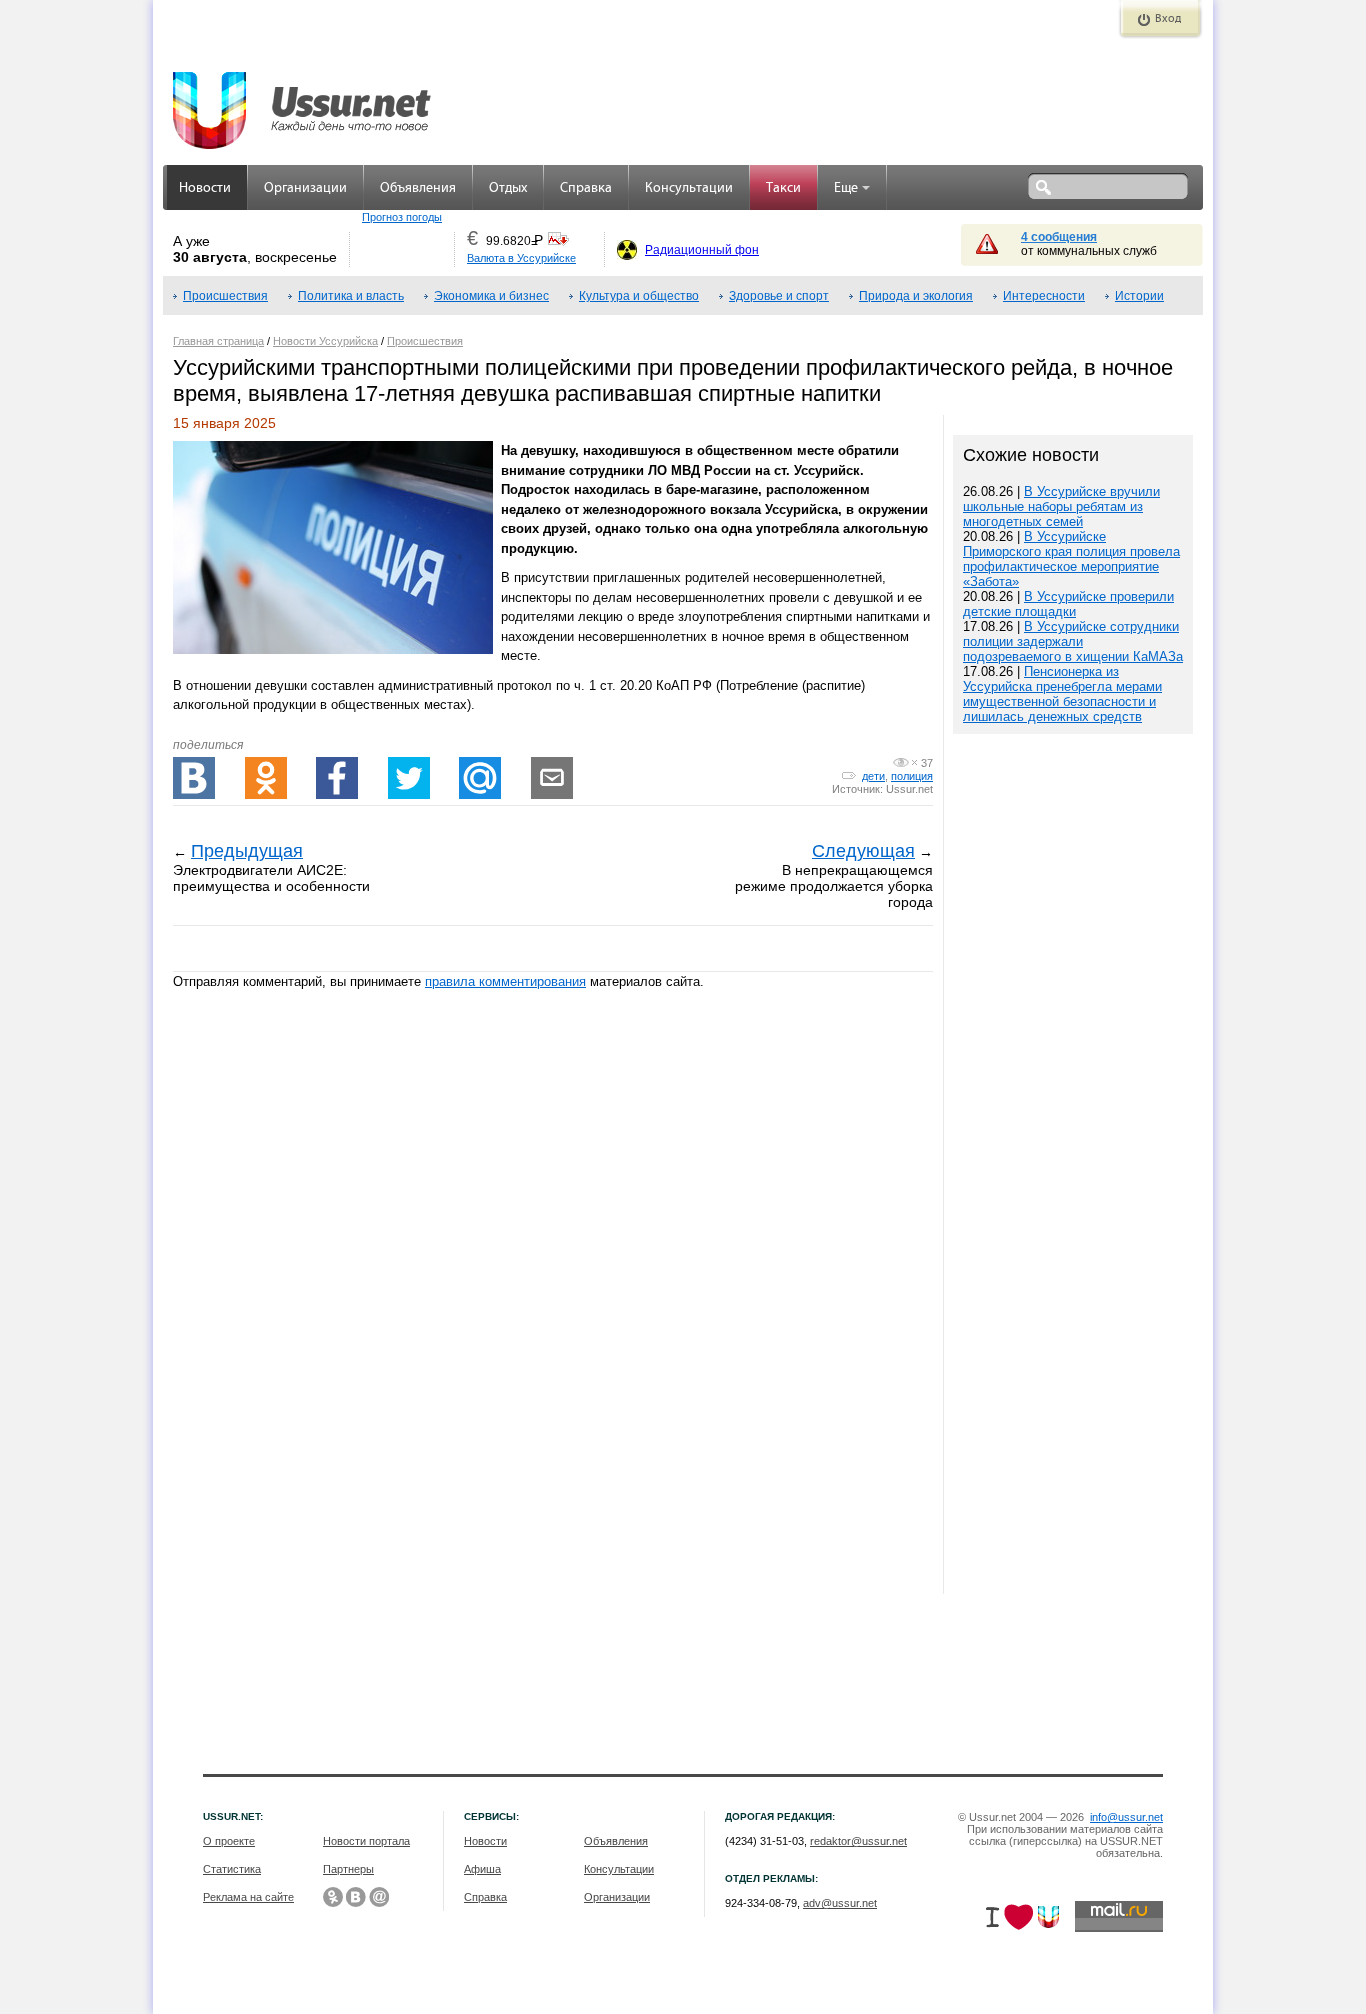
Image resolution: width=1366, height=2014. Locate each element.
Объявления (418, 188)
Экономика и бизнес (491, 296)
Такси (783, 188)
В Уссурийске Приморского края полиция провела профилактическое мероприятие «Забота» (1071, 559)
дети (873, 776)
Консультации (689, 188)
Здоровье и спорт (779, 296)
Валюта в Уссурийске (521, 258)
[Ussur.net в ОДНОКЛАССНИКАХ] (333, 1897)
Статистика (232, 1869)
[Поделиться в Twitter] (409, 778)
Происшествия (225, 296)
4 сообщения (1059, 237)
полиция (912, 776)
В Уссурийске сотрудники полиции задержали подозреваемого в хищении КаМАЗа (1073, 641)
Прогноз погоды (402, 217)
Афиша (482, 1869)
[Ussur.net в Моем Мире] (379, 1897)
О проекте (229, 1841)
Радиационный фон (702, 250)
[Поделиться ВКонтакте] (194, 778)
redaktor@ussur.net (858, 1841)
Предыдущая (247, 851)
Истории (1139, 296)
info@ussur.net (1126, 1817)
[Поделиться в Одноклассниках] (266, 778)
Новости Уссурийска (325, 341)
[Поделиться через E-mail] (552, 778)
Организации (305, 188)
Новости (205, 188)
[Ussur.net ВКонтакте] (356, 1897)
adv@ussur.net (840, 1903)
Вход (1168, 19)
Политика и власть (351, 296)
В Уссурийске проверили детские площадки (1068, 604)
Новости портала (366, 1841)
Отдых (508, 188)
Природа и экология (916, 296)
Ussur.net (909, 789)
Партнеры (348, 1869)
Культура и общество (639, 296)
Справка (586, 188)
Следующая (863, 851)
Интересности (1044, 296)
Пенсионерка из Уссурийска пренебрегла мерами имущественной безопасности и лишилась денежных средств (1062, 694)
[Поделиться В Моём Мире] (480, 778)
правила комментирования (505, 981)
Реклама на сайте (248, 1897)
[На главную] (303, 100)
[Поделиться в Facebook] (337, 778)
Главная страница (218, 341)
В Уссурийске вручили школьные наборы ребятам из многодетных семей (1061, 506)
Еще (846, 188)
